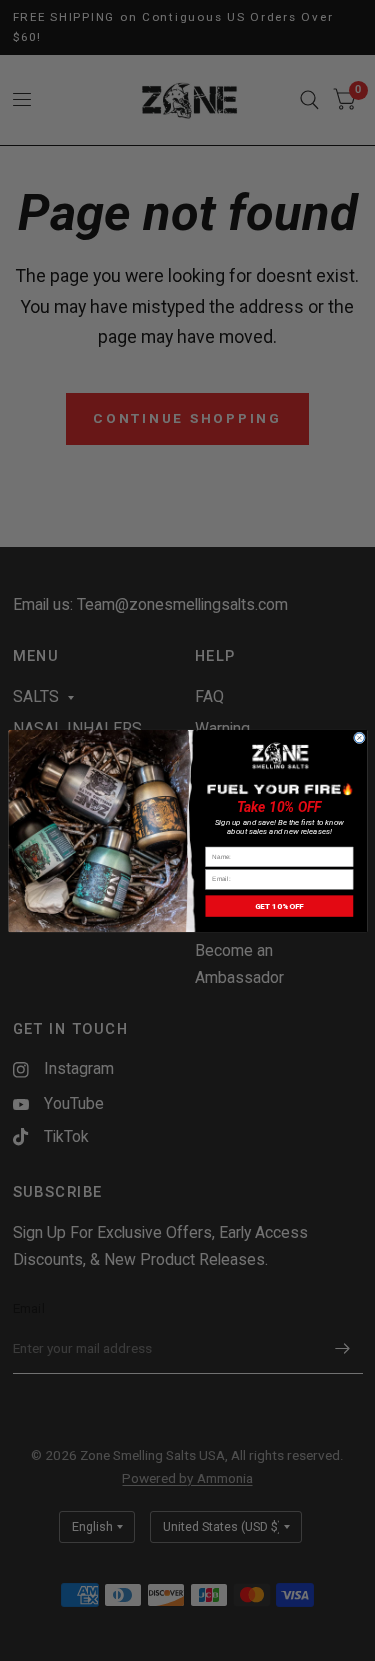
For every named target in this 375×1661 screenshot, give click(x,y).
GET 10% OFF (278, 906)
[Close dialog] (359, 737)
